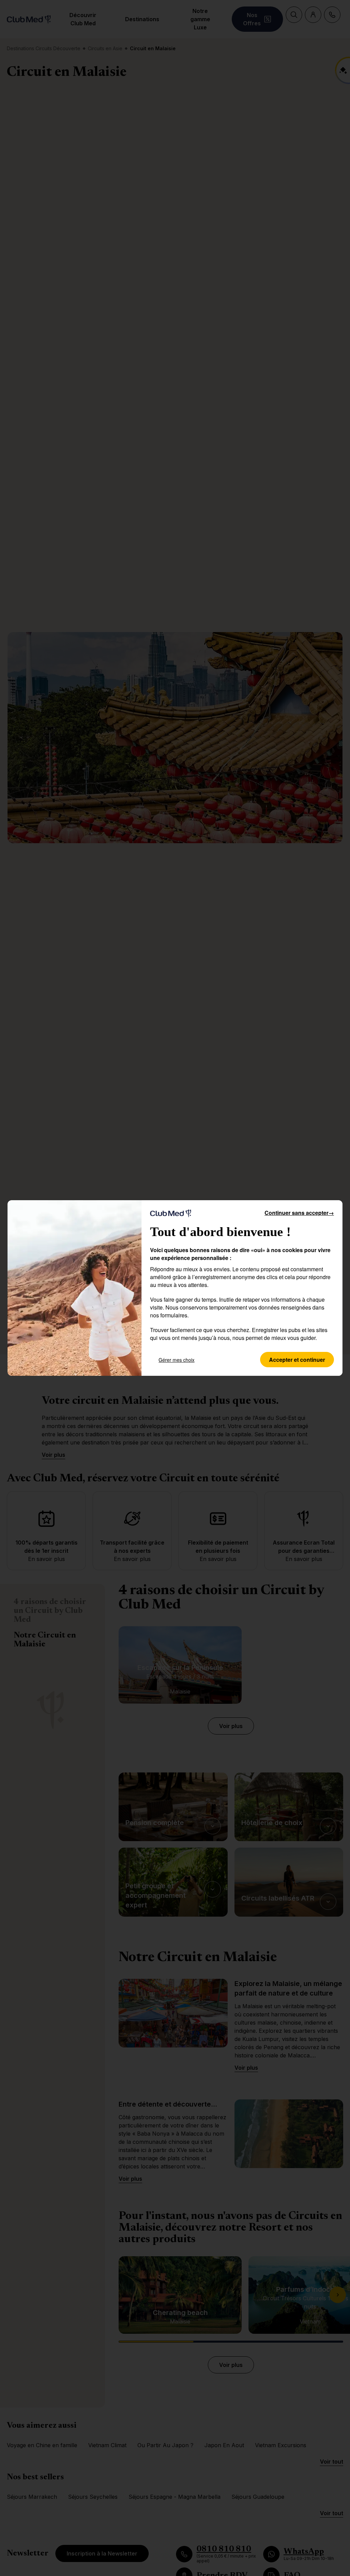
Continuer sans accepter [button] (299, 1213)
